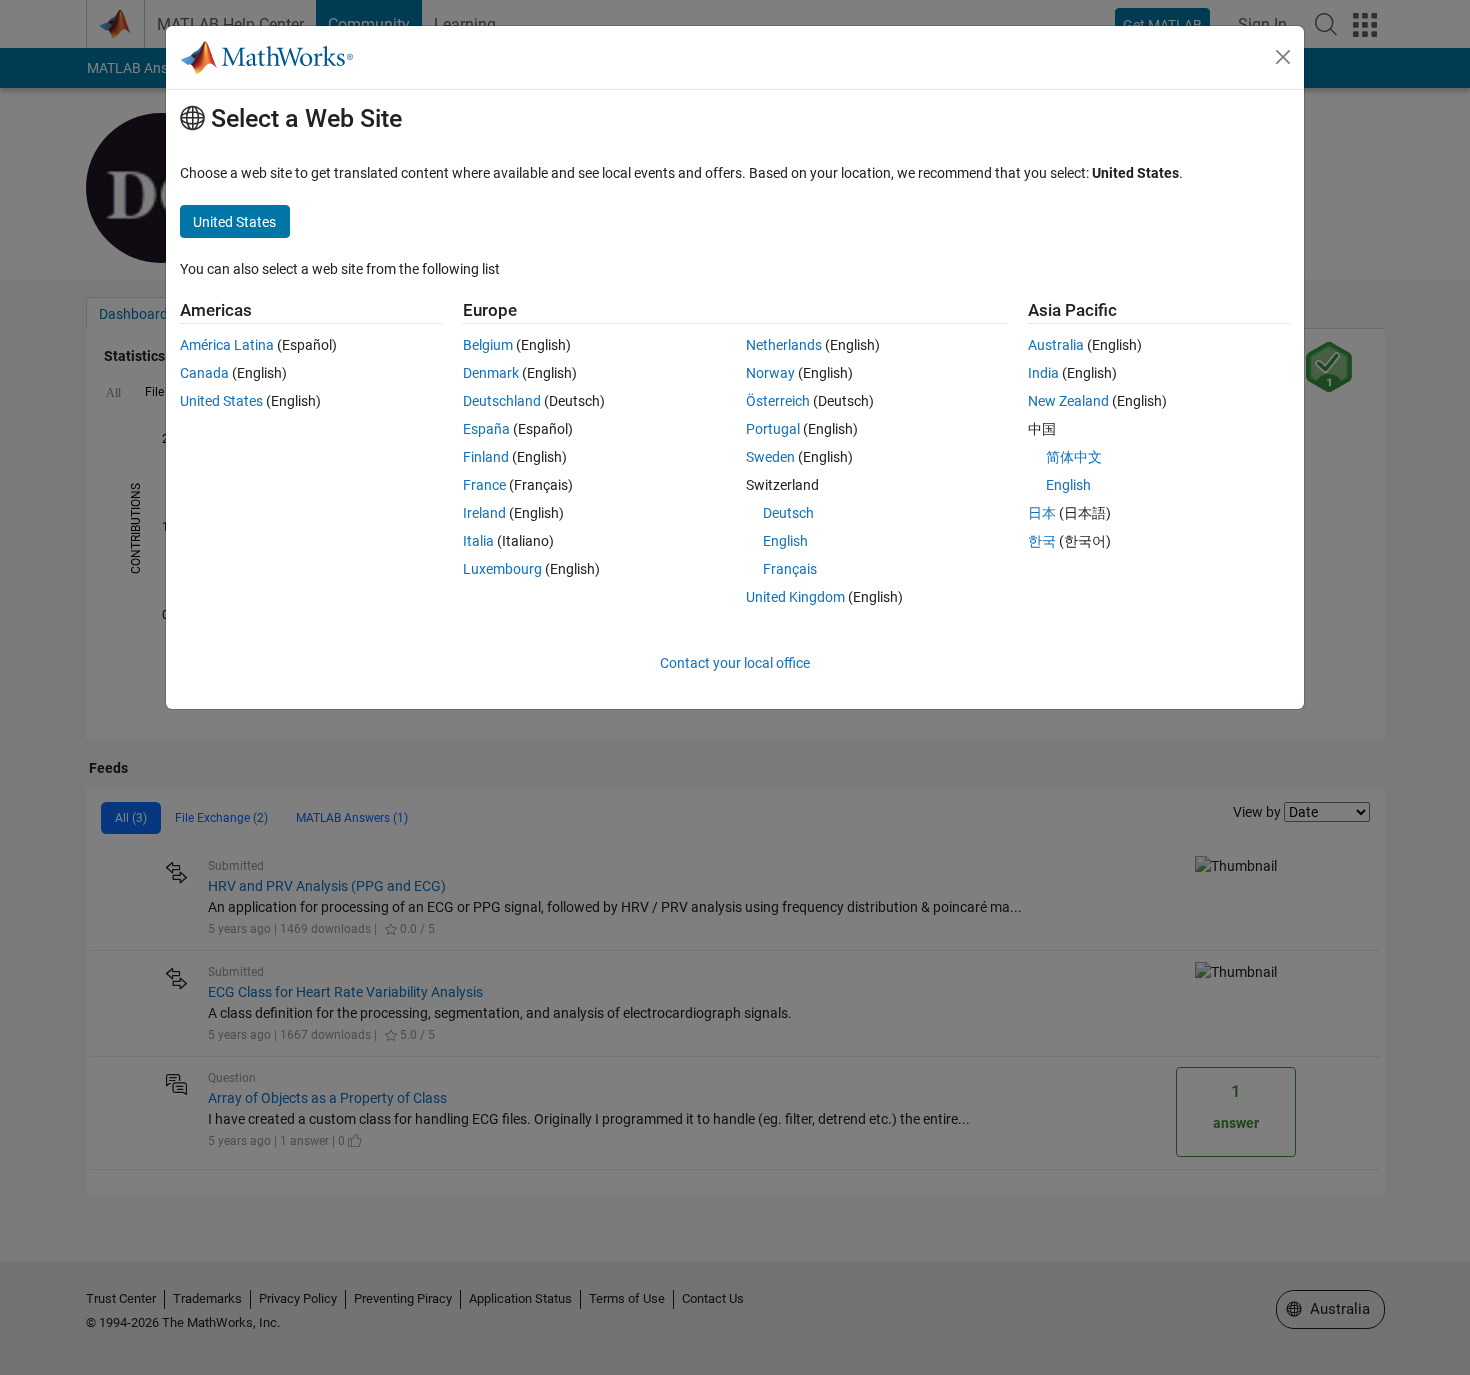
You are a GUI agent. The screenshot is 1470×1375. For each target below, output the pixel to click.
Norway (770, 373)
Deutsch (788, 513)
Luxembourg (502, 569)
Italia (478, 541)
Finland (486, 457)
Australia (1056, 345)
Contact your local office (735, 663)
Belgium (488, 345)
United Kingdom (795, 597)
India (1043, 373)
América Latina (227, 345)
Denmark (491, 373)
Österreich (778, 401)
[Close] (1283, 57)
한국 (1042, 541)
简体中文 (1074, 457)
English (785, 541)
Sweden (770, 457)
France (484, 485)
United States (221, 401)
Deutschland (502, 401)
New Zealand (1068, 401)
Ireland (484, 513)
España (486, 429)
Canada (204, 373)
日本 (1042, 513)
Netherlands (784, 345)
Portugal (773, 429)
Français (790, 569)
